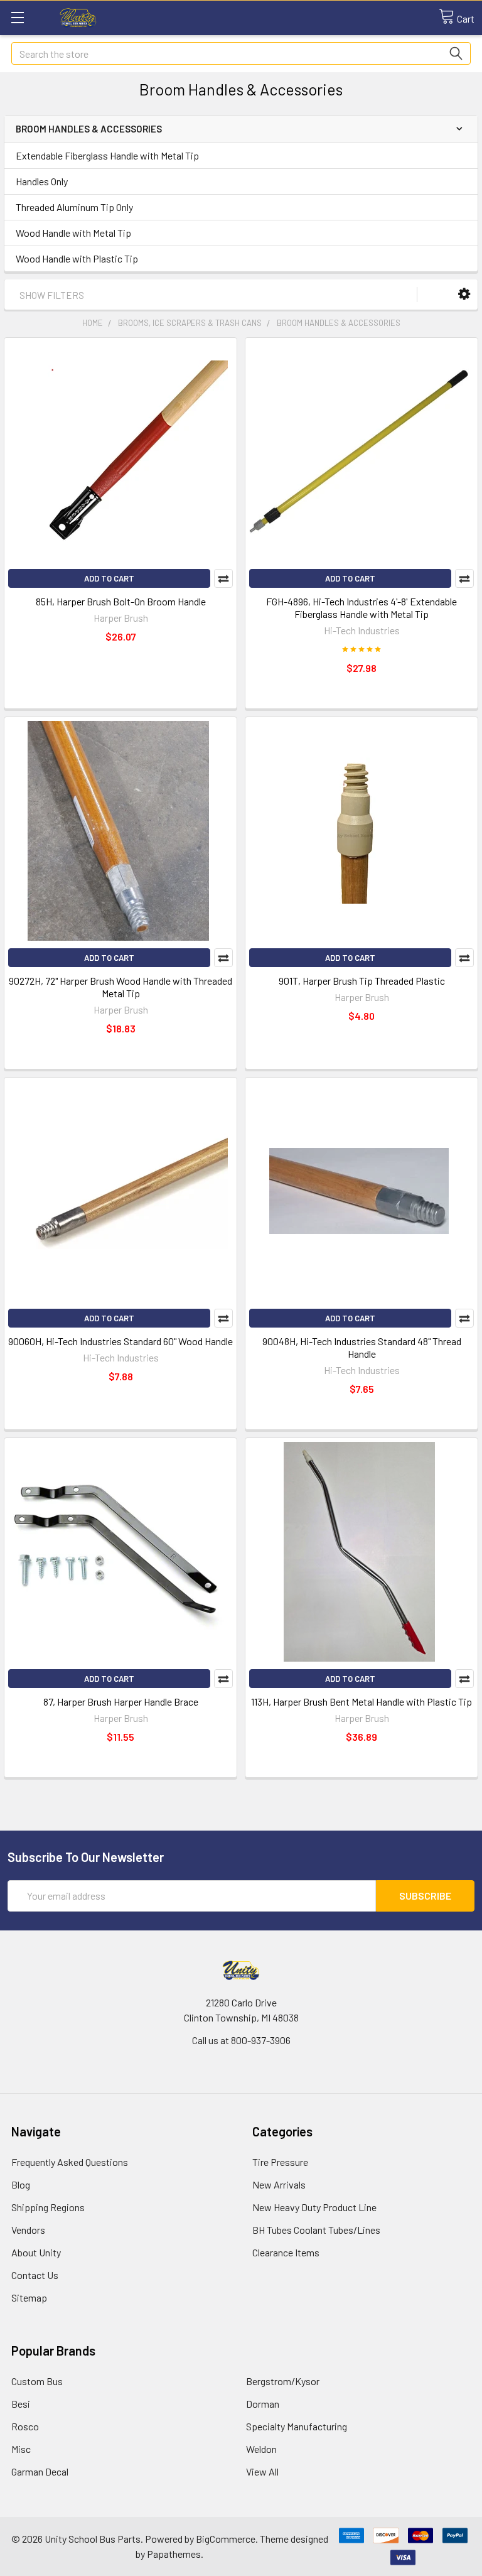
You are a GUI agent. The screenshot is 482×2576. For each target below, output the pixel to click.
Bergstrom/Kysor (283, 2381)
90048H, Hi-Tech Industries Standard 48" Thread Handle (362, 1347)
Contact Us (35, 2275)
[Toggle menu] (17, 17)
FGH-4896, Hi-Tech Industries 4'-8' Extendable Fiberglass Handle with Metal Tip (361, 608)
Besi (21, 2404)
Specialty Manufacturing (297, 2426)
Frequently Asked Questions (70, 2162)
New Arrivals (279, 2184)
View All (262, 2471)
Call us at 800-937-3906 (241, 2040)
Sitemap (29, 2297)
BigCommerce (226, 2539)
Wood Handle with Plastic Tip (77, 258)
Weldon (261, 2449)
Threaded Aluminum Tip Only (74, 207)
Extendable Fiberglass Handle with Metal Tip (107, 155)
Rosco (25, 2426)
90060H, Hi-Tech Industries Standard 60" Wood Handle (120, 1341)
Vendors (28, 2230)
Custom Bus (37, 2381)
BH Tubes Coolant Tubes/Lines (316, 2230)
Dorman (263, 2404)
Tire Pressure (280, 2162)
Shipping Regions (48, 2207)
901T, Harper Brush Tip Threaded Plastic (362, 981)
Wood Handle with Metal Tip (73, 233)
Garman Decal (40, 2471)
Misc (21, 2449)
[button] (464, 294)
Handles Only (42, 181)
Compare (223, 578)
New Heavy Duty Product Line (314, 2207)
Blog (21, 2184)
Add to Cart (109, 578)
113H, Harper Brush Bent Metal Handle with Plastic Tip (361, 1702)
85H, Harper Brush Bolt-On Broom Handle (121, 601)
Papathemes (174, 2554)
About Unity (36, 2252)
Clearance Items (286, 2252)
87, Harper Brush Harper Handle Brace (121, 1702)
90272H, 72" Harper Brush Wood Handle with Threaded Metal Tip (120, 987)
